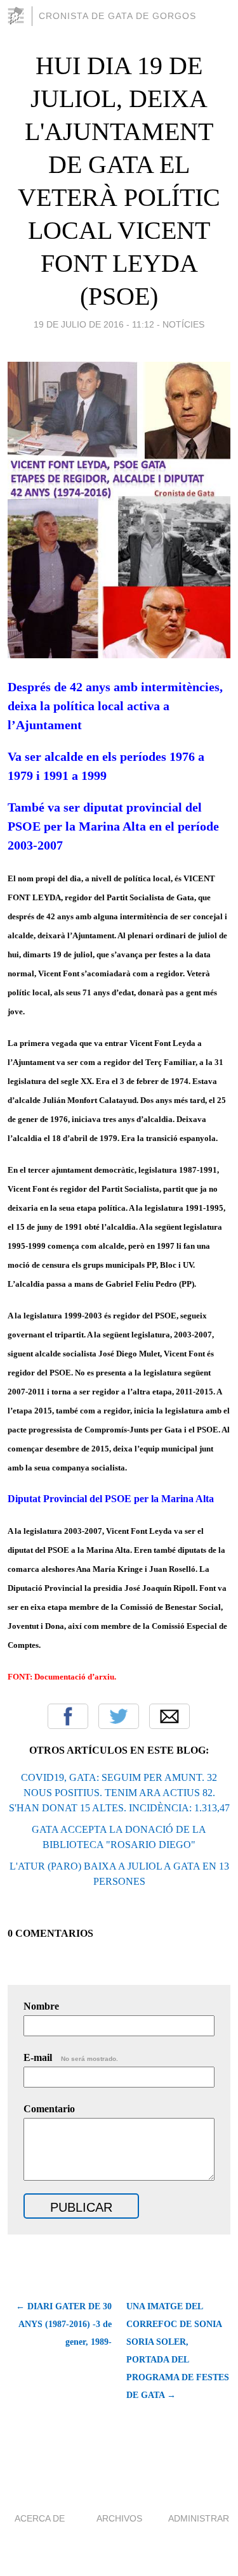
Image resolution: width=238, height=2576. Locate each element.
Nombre (41, 2006)
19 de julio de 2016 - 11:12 (94, 324)
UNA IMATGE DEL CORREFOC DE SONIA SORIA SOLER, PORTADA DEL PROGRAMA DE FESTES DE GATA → (178, 2351)
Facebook (68, 1716)
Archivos (119, 2518)
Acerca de (40, 2518)
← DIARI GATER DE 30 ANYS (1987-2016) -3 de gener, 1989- (64, 2324)
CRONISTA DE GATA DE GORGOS (117, 16)
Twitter (119, 1716)
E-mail (71, 2057)
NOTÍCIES (183, 324)
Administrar (199, 2518)
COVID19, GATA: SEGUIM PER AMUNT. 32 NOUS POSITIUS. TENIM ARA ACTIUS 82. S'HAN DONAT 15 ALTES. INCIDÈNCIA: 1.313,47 (119, 1793)
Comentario (49, 2109)
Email (169, 1716)
